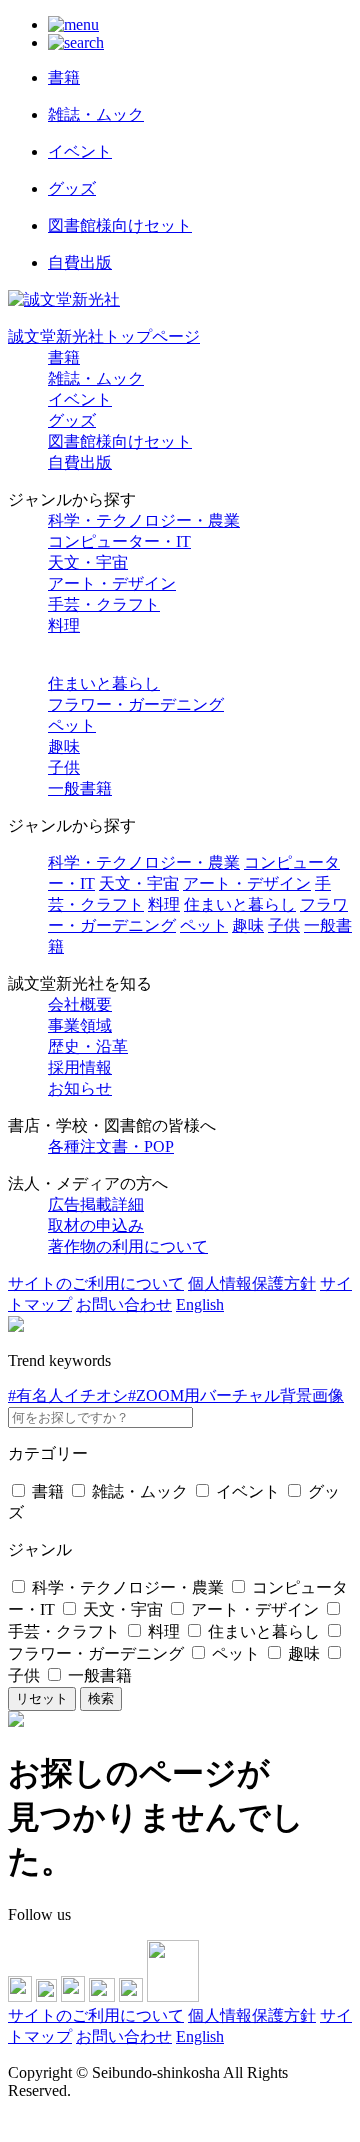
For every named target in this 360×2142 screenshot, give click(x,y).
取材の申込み (96, 1225)
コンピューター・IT (119, 541)
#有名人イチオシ (68, 1395)
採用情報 (80, 1067)
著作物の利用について (128, 1246)
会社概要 (80, 1004)
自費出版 (80, 462)
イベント (80, 399)
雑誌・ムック (96, 378)
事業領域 (80, 1025)
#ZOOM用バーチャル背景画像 (236, 1395)
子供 (64, 767)
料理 (64, 625)
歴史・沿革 (88, 1046)
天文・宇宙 (88, 562)
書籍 (64, 357)
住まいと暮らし (104, 683)
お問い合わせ (124, 1304)
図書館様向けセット (120, 441)
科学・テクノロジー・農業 (144, 520)
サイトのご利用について (96, 1283)
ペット (72, 725)
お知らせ (80, 1088)
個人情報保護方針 (252, 1283)
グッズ (72, 420)
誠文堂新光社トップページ (104, 336)
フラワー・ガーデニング (136, 704)
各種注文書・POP (111, 1146)
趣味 (64, 746)
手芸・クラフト (104, 604)
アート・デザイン (112, 583)
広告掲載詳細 (96, 1204)
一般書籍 (80, 788)
